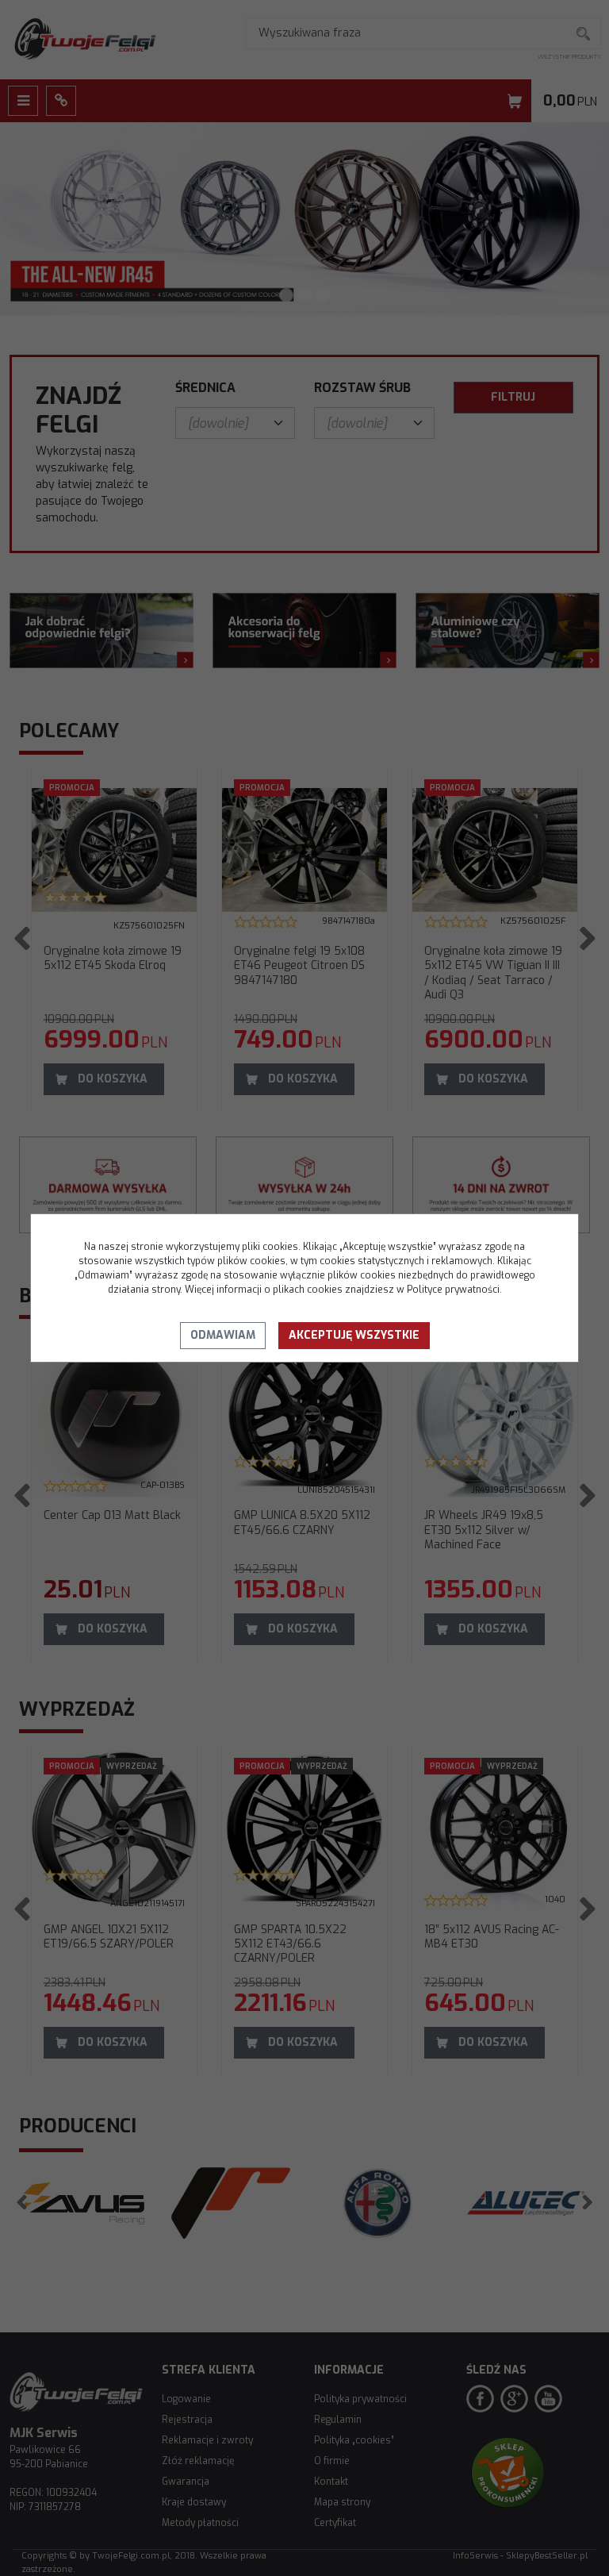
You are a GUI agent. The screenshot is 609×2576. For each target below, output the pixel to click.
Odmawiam (223, 1335)
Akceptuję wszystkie (354, 1335)
